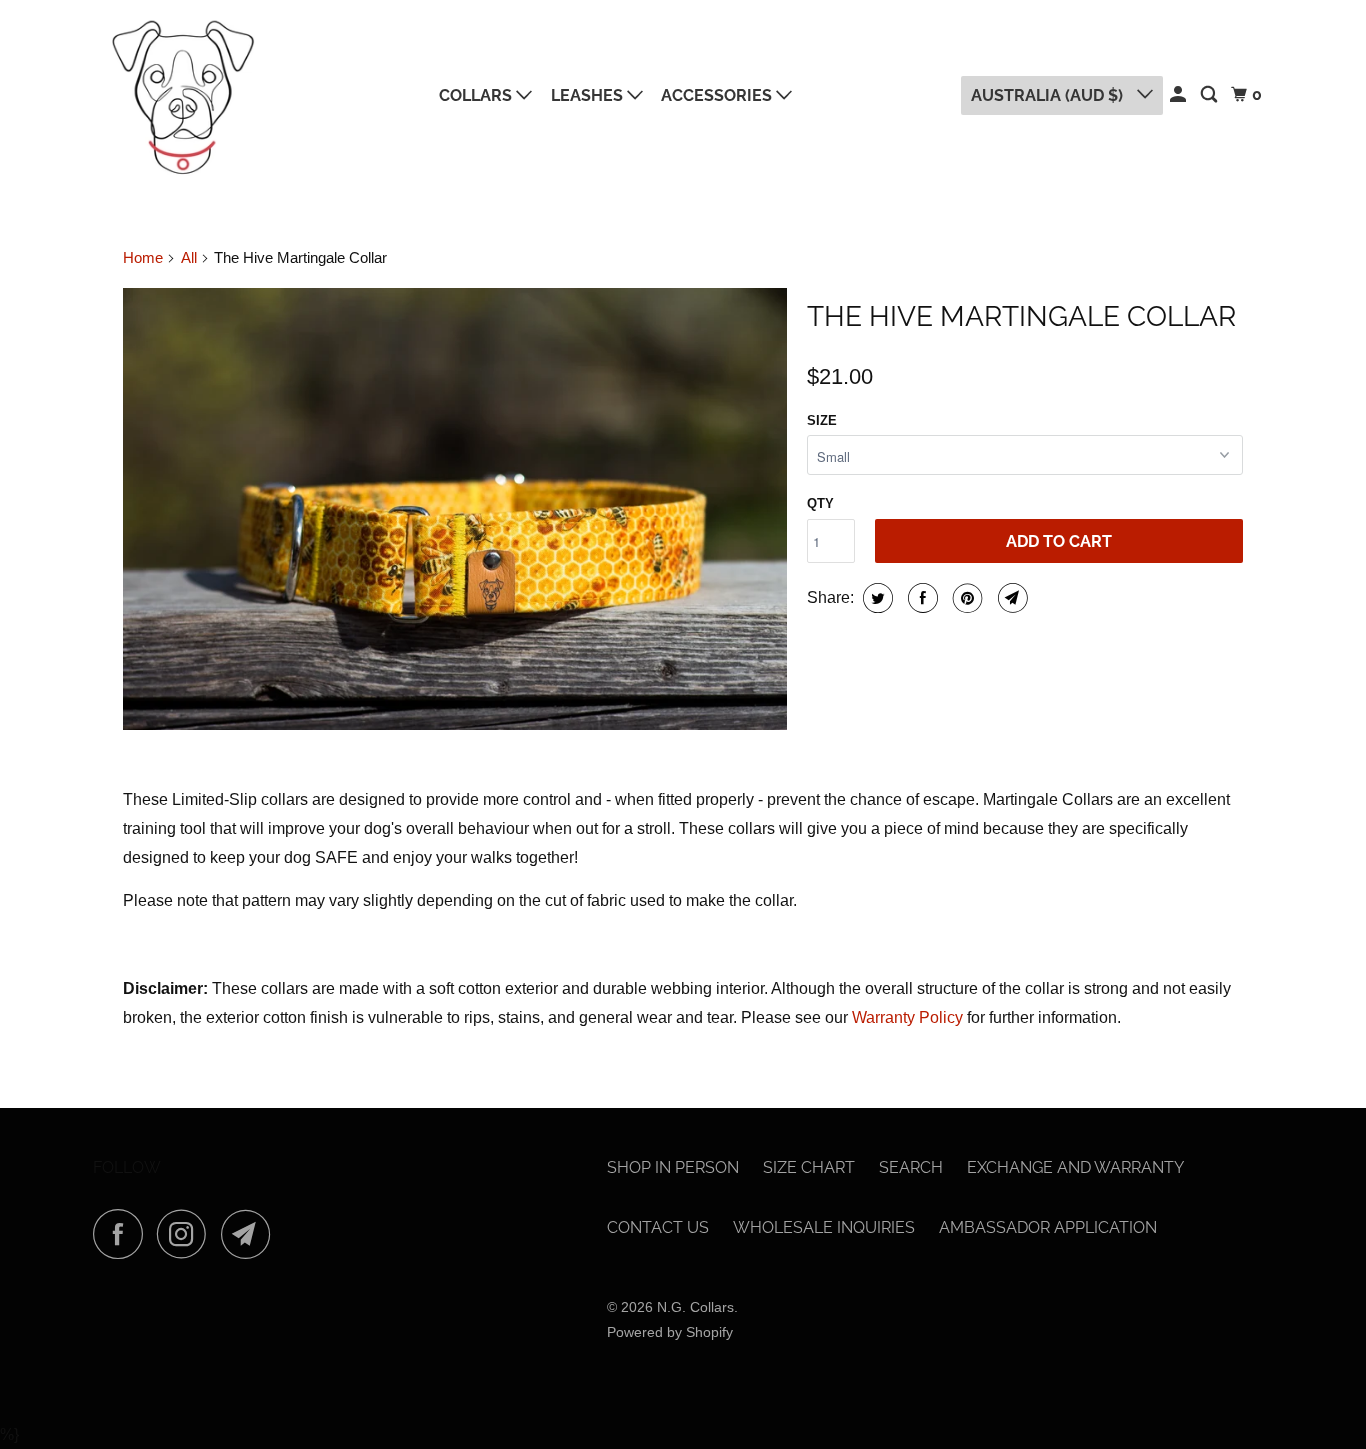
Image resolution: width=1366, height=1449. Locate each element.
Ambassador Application (1048, 1227)
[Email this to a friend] (1010, 598)
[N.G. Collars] (183, 95)
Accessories (718, 95)
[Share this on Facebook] (920, 598)
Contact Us (658, 1227)
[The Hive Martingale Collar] (455, 509)
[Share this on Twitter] (875, 598)
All (189, 257)
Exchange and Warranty (1075, 1167)
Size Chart (809, 1167)
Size (822, 420)
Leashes (589, 95)
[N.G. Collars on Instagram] (187, 1234)
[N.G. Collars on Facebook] (123, 1234)
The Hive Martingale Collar (1021, 316)
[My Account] (1179, 95)
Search (911, 1167)
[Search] (1210, 95)
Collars (477, 95)
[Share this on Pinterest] (965, 598)
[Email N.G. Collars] (251, 1234)
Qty (820, 503)
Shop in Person (673, 1167)
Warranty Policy (907, 1017)
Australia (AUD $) (1049, 95)
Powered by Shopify (670, 1332)
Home (143, 257)
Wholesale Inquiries (824, 1227)
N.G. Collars (695, 1307)
